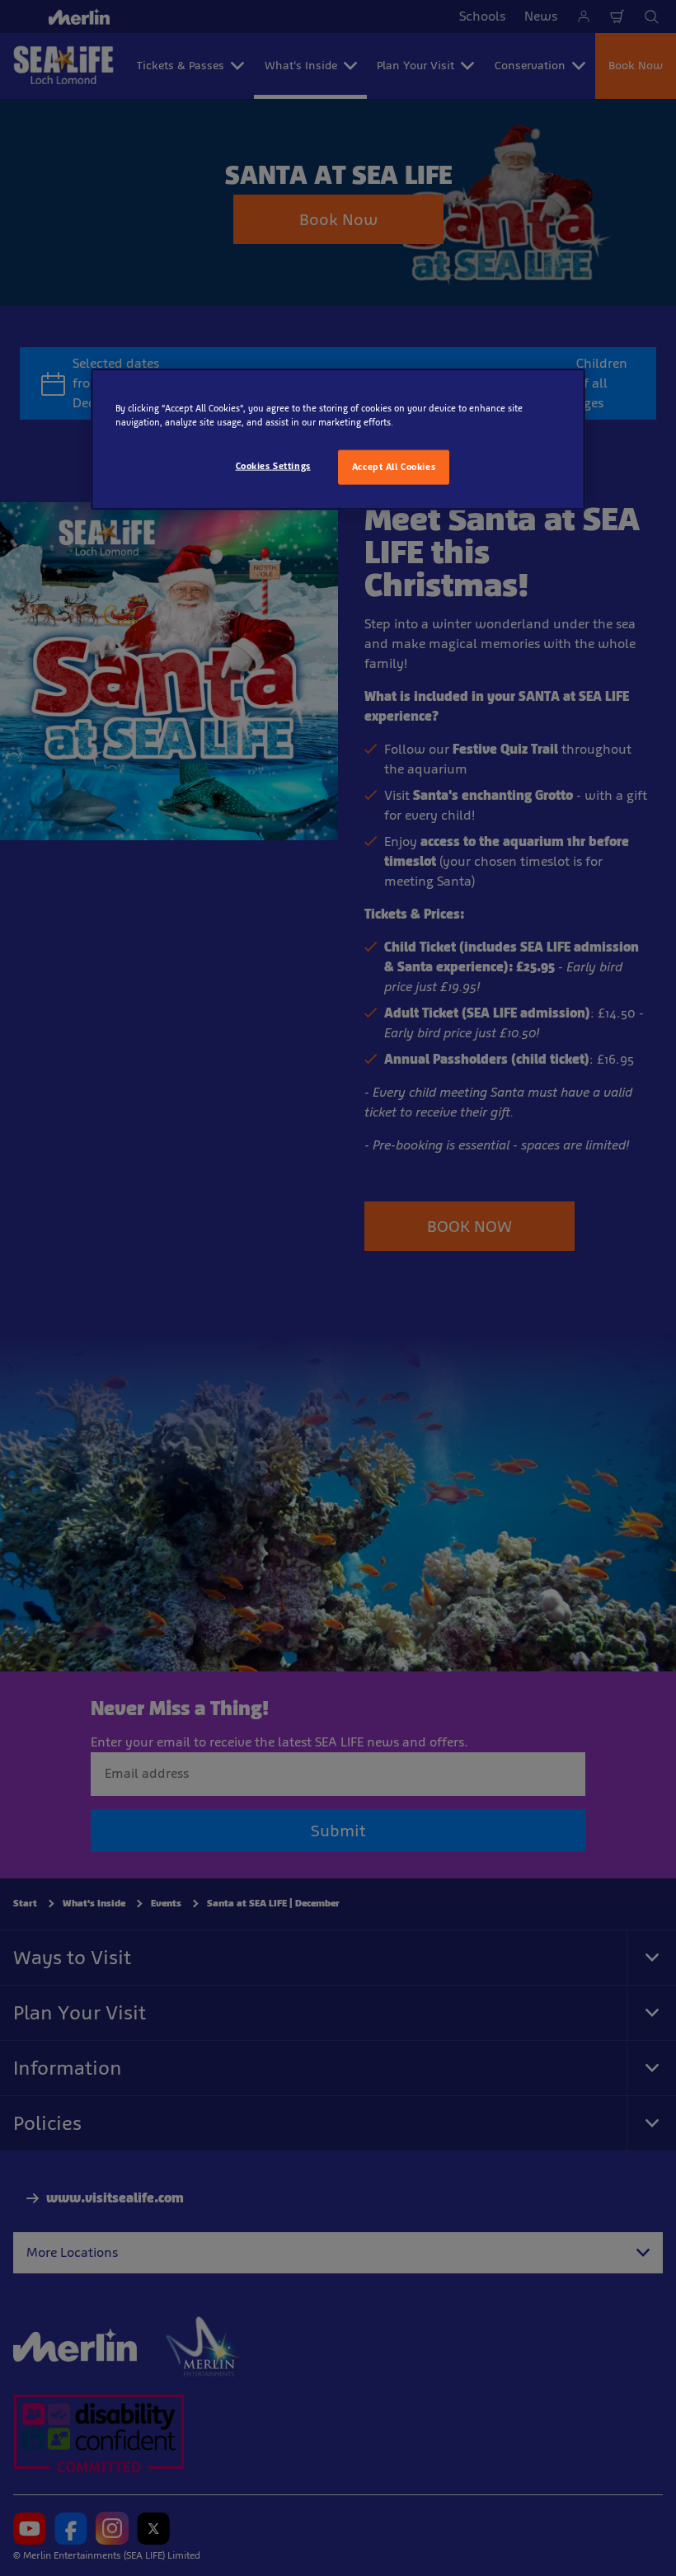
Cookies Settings (273, 465)
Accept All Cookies (394, 466)
